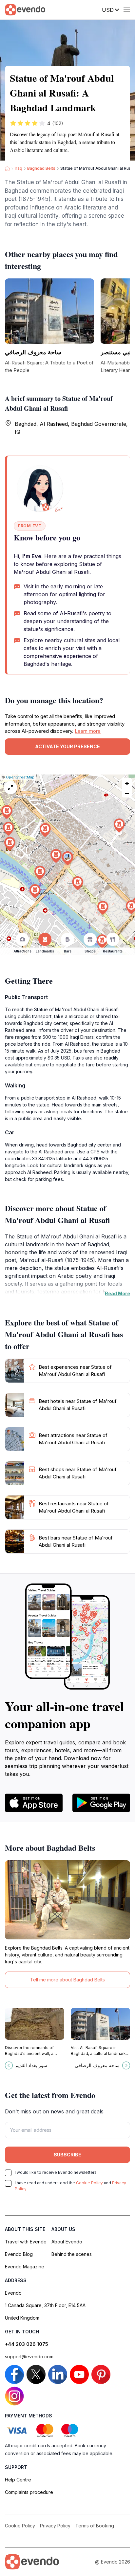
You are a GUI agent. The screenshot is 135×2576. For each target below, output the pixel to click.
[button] (67, 858)
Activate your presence (67, 746)
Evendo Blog (19, 2254)
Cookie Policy (89, 2183)
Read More (117, 1293)
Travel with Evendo (26, 2242)
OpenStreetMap (20, 777)
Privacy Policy (55, 2526)
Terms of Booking (95, 2526)
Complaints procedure (29, 2492)
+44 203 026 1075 (27, 2344)
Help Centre (18, 2480)
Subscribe (67, 2155)
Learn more (88, 731)
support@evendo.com (29, 2357)
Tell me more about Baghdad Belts (67, 1980)
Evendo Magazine (25, 2267)
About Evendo (67, 2242)
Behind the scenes (72, 2254)
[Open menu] (127, 10)
